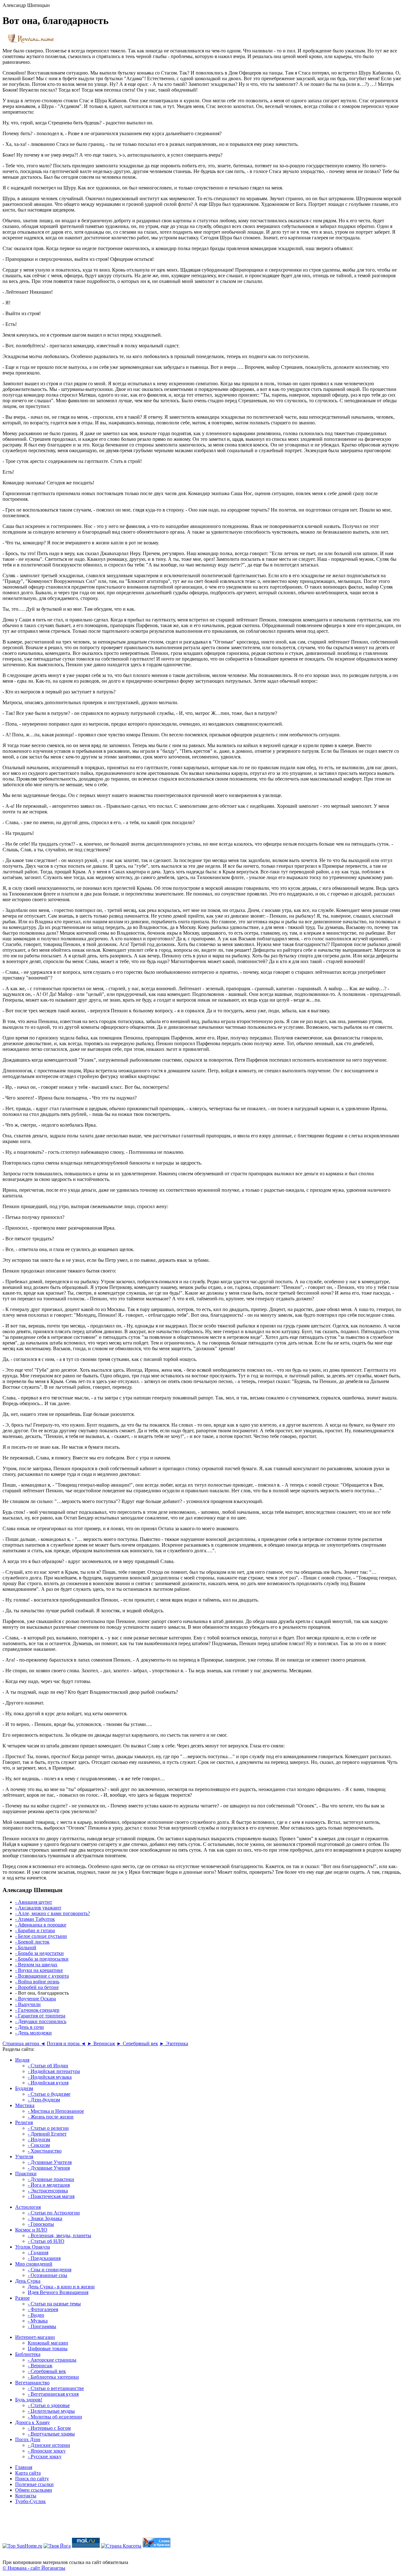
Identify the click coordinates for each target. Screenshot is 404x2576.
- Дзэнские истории (49, 2445)
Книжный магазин (48, 2343)
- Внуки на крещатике (39, 1970)
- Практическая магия (51, 2196)
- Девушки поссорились (41, 2021)
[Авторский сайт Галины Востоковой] (157, 2546)
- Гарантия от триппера (40, 2016)
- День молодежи (33, 2033)
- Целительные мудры (51, 2411)
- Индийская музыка (50, 2077)
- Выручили (28, 2004)
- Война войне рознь (37, 1982)
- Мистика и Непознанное (56, 2111)
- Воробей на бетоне (37, 1987)
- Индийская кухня (48, 2083)
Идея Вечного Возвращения (58, 2292)
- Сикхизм (39, 2145)
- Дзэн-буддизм (44, 2100)
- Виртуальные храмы (51, 2434)
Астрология (28, 2207)
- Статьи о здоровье (49, 2405)
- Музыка (38, 2321)
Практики (26, 2174)
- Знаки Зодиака (45, 2218)
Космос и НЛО (31, 2230)
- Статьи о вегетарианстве (56, 2388)
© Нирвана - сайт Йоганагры (34, 2568)
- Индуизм (39, 2139)
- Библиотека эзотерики (53, 2377)
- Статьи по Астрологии (54, 2213)
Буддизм (24, 2088)
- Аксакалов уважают (38, 1908)
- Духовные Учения (49, 2168)
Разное (22, 2298)
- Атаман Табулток (35, 1919)
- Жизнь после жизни (51, 2117)
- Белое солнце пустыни (41, 1936)
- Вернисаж (40, 2366)
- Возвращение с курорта (42, 1976)
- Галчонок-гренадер (37, 2010)
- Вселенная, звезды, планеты (59, 2235)
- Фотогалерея (43, 2309)
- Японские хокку (47, 2451)
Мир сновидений (34, 2264)
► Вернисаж (101, 2043)
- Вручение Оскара (36, 1999)
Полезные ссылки (34, 2484)
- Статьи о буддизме (49, 2094)
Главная (24, 2467)
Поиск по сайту (32, 2479)
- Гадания (38, 2253)
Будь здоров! (29, 2400)
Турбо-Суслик (30, 2501)
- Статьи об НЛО (46, 2241)
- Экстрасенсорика (48, 2191)
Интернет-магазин (35, 2337)
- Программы (42, 2326)
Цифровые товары (48, 2348)
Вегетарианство (32, 2383)
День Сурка (28, 2281)
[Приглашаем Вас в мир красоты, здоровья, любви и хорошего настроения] (121, 2546)
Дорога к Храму (33, 2422)
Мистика (25, 2105)
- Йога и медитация (49, 2185)
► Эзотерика (174, 2043)
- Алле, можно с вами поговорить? (53, 1913)
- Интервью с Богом (49, 2428)
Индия (22, 2060)
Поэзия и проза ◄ (66, 2043)
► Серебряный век (137, 2043)
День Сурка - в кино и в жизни (61, 2287)
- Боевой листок (32, 1942)
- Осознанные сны (48, 2275)
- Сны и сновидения (50, 2270)
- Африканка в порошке (41, 1925)
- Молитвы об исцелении (55, 2417)
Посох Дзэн (28, 2439)
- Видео (36, 2315)
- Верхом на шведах (36, 1965)
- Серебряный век (47, 2371)
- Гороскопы (41, 2224)
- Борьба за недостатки (39, 1953)
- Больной (26, 1947)
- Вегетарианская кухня (53, 2394)
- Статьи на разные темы (54, 2304)
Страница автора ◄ (24, 2043)
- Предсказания (44, 2258)
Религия (24, 2122)
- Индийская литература (54, 2071)
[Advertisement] (202, 2524)
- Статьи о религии (48, 2128)
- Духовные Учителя (50, 2162)
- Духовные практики (51, 2179)
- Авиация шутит (34, 1902)
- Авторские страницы (52, 2360)
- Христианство (45, 2151)
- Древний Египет (47, 2134)
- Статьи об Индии (48, 2066)
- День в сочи (30, 2027)
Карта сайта (28, 2473)
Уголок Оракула (33, 2247)
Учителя (24, 2157)
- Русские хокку (45, 2456)
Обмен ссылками (34, 2490)
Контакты (26, 2496)
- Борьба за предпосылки (42, 1959)
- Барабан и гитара (35, 1930)
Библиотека (28, 2354)
